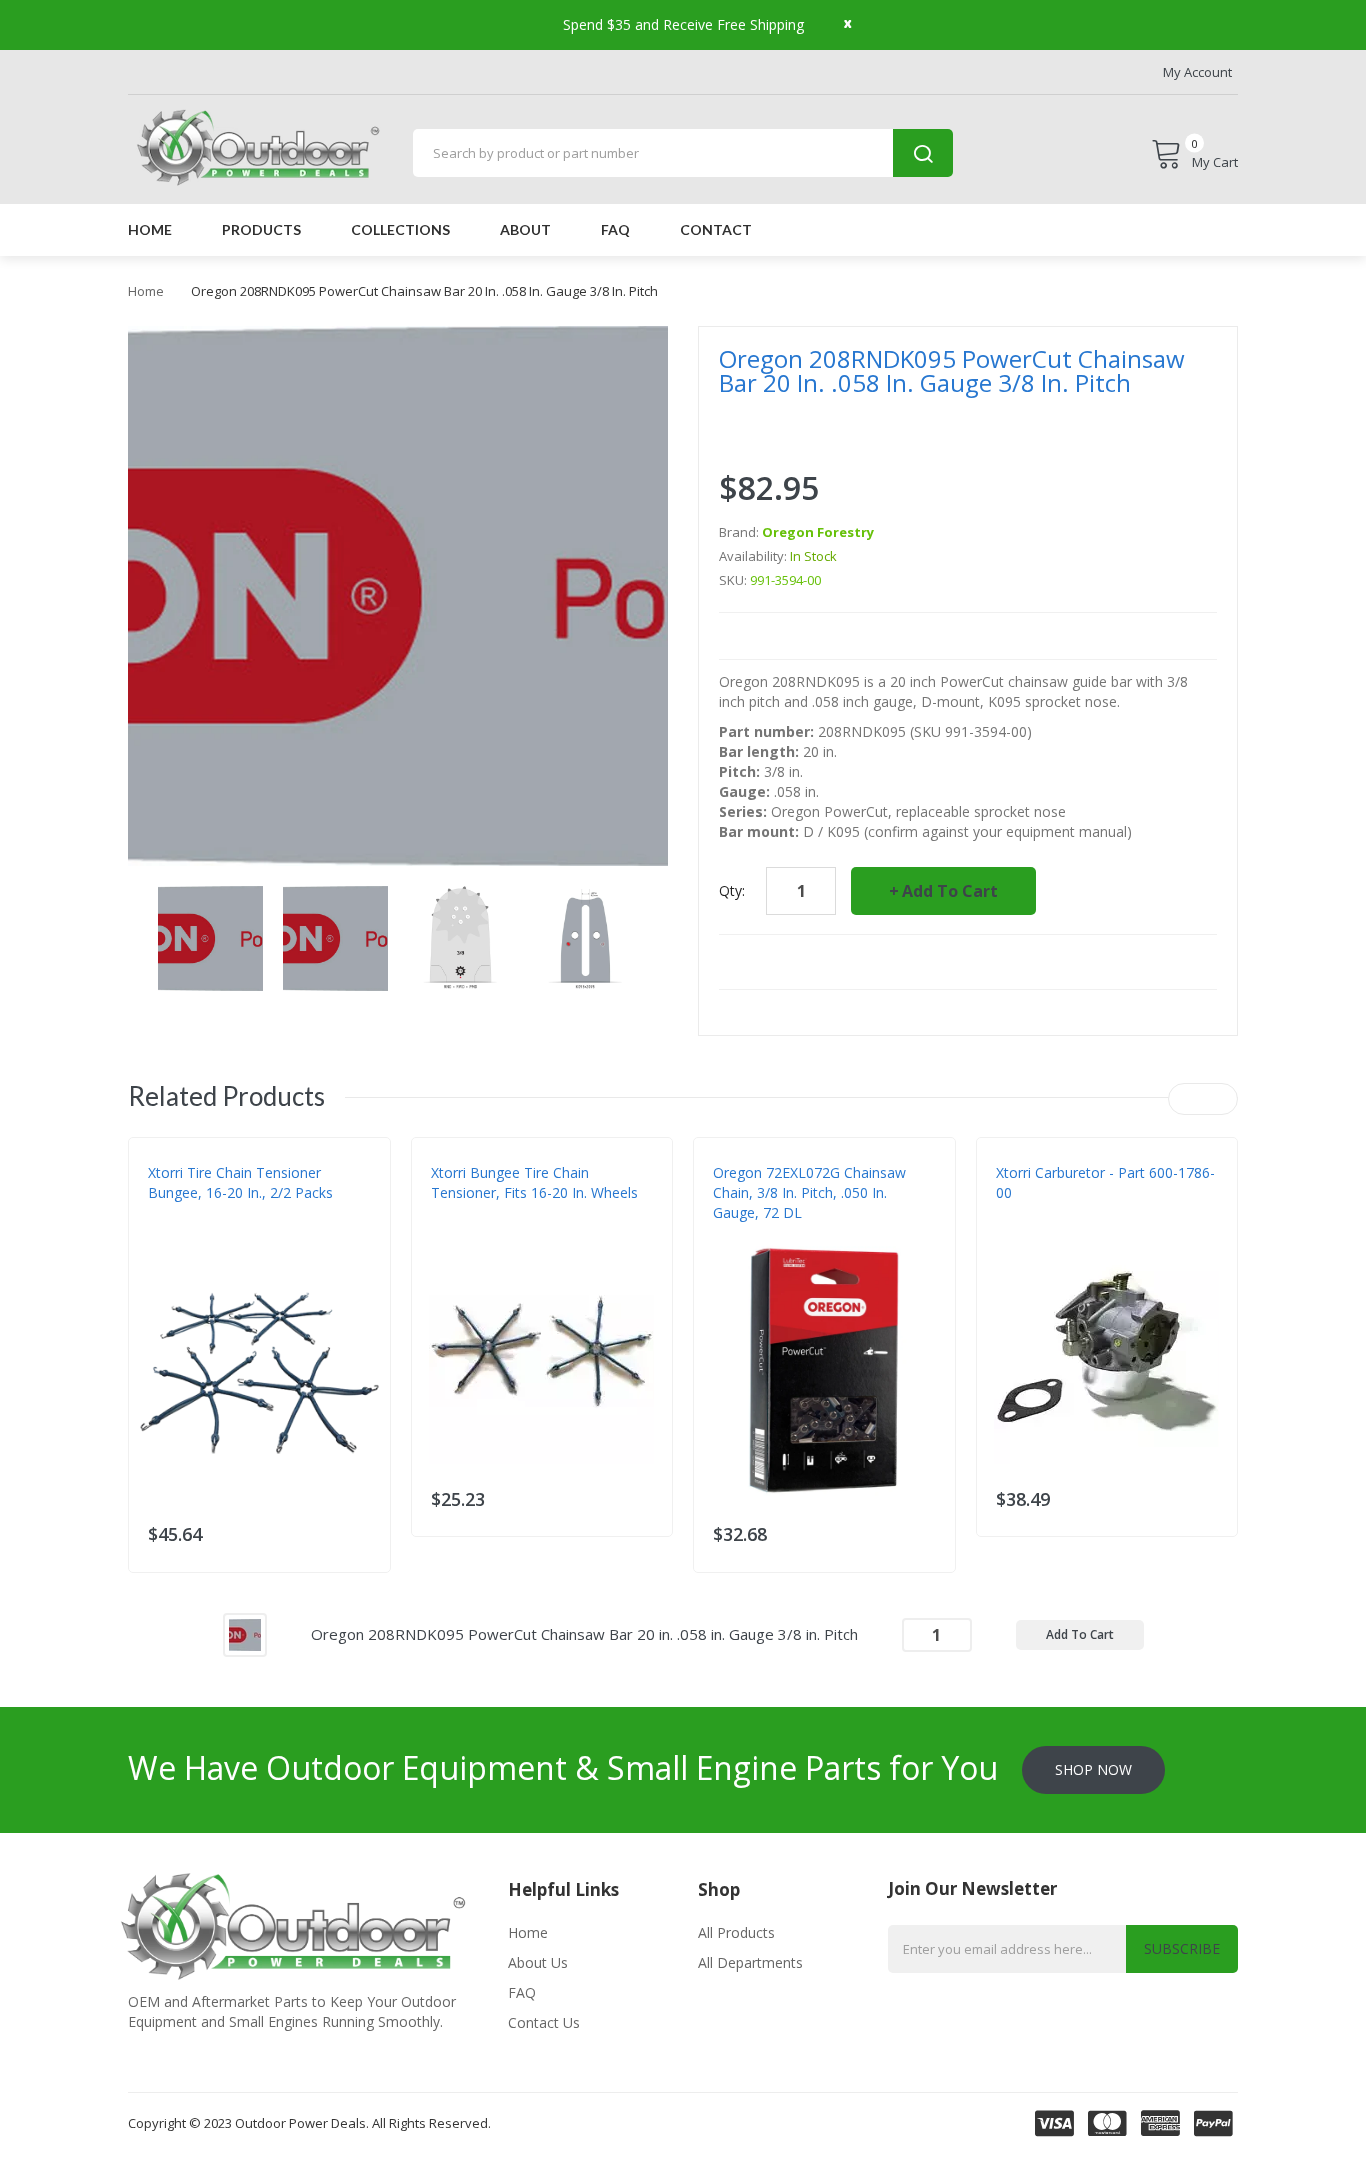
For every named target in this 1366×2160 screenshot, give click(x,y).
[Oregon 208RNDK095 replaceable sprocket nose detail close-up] (210, 936)
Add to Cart (950, 891)
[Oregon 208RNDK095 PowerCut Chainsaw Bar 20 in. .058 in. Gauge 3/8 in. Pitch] (245, 1632)
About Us (538, 1962)
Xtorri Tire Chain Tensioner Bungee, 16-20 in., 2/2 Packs (240, 1182)
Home (146, 291)
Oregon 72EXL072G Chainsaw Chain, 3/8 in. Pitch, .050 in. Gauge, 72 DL (809, 1192)
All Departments (750, 1962)
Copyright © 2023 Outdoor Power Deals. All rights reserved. (309, 2123)
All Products (736, 1932)
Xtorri (168, 1233)
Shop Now (1093, 1769)
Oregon (738, 1233)
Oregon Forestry (818, 532)
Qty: (732, 890)
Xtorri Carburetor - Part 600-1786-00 (1105, 1182)
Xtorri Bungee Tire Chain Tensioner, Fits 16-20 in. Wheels (534, 1182)
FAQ (522, 1992)
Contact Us (544, 2022)
